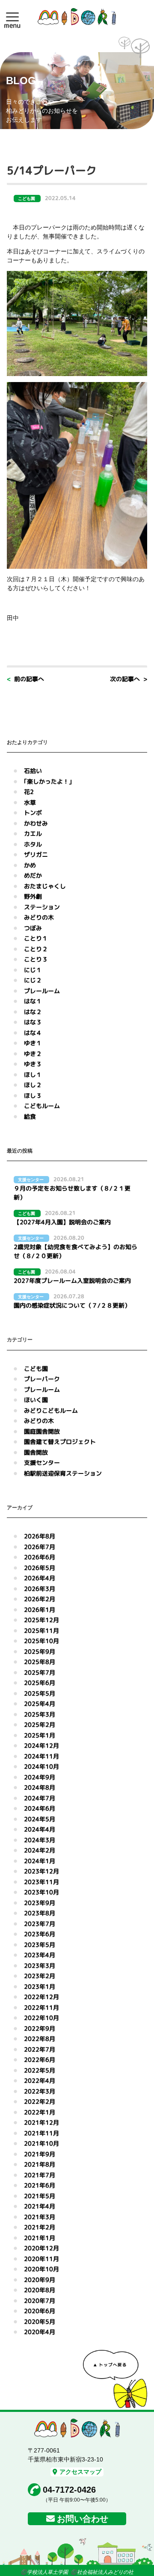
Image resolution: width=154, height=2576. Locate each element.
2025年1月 (40, 1735)
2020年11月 (41, 2259)
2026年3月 (40, 1589)
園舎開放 (36, 1452)
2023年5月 (40, 1945)
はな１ (33, 1001)
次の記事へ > (129, 679)
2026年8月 (40, 1536)
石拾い (33, 771)
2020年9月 (40, 2280)
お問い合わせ (83, 2519)
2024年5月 (40, 1819)
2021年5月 (40, 2196)
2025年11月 (41, 1631)
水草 (30, 802)
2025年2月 (40, 1725)
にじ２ (33, 980)
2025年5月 (40, 1693)
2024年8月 (40, 1787)
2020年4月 (40, 2332)
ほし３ (33, 1095)
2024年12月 (41, 1745)
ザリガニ (36, 854)
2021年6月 (40, 2185)
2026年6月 (40, 1557)
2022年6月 (40, 2060)
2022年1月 (40, 2112)
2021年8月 (40, 2164)
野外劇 (33, 896)
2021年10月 (41, 2143)
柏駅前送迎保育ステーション (63, 1473)
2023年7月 (40, 1924)
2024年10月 (41, 1766)
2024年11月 (41, 1756)
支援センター (42, 1463)
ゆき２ (33, 1054)
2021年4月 (40, 2206)
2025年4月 (40, 1704)
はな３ (33, 1022)
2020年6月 (40, 2311)
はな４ (33, 1033)
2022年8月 (40, 2039)
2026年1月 (40, 1610)
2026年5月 (40, 1568)
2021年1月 (40, 2238)
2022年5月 (40, 2070)
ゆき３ (33, 1064)
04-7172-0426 (69, 2490)
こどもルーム (42, 1106)
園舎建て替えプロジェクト (60, 1442)
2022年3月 (40, 2091)
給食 (30, 1116)
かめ (30, 865)
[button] (12, 17)
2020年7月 (40, 2301)
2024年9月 (40, 1777)
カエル (33, 834)
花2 (29, 792)
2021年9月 (40, 2154)
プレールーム (42, 991)
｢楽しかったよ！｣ (48, 781)
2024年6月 (40, 1808)
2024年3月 (40, 1840)
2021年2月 (40, 2227)
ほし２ (33, 1085)
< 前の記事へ (25, 679)
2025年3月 (40, 1714)
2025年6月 (40, 1683)
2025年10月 (41, 1641)
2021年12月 (41, 2122)
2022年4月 (40, 2081)
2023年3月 (40, 1966)
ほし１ (33, 1075)
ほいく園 (36, 1400)
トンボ (33, 813)
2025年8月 (40, 1662)
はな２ (33, 1012)
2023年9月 (40, 1903)
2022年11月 (41, 2007)
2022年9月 (40, 2028)
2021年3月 (40, 2217)
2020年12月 (41, 2248)
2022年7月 (40, 2049)
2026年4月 (40, 1578)
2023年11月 (41, 1882)
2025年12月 (41, 1620)
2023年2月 (40, 1976)
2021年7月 (40, 2175)
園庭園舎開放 (42, 1431)
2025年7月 (40, 1672)
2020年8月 (40, 2290)
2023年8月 (40, 1913)
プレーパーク (42, 1379)
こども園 (36, 1369)
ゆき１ (33, 1043)
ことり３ (36, 959)
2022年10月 (41, 2018)
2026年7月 (40, 1547)
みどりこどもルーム (51, 1410)
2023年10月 (41, 1892)
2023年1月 (40, 1986)
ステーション (42, 907)
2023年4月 (40, 1955)
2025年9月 (40, 1651)
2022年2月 (40, 2101)
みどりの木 (39, 917)
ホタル (33, 844)
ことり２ (36, 949)
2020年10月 (41, 2269)
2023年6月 (40, 1934)
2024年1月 (40, 1861)
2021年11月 (41, 2133)
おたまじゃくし (45, 886)
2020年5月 (40, 2322)
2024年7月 (40, 1798)
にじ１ (33, 970)
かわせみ (36, 823)
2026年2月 (40, 1599)
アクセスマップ (80, 2472)
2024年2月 (40, 1850)
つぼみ (33, 928)
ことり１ (36, 938)
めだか (33, 875)
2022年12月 (41, 1997)
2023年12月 (41, 1871)
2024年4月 (40, 1829)
